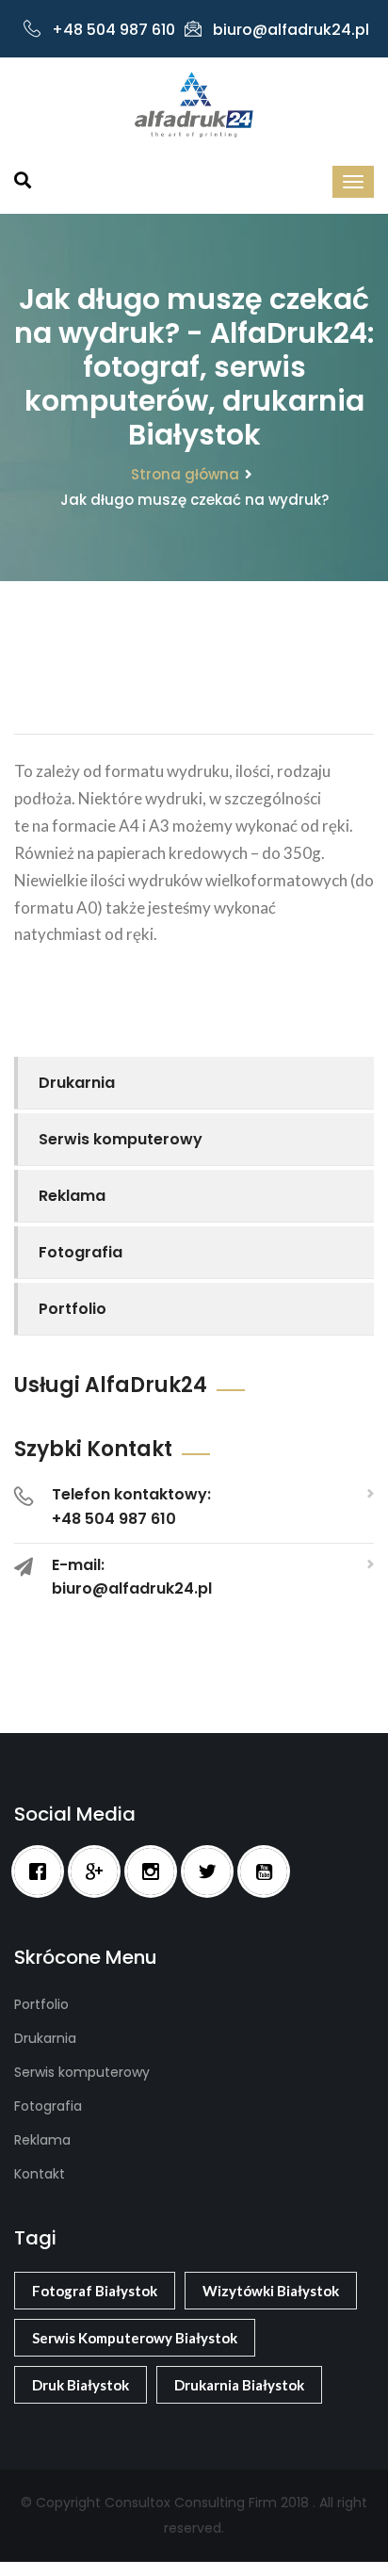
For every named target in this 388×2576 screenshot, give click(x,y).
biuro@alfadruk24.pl (291, 30)
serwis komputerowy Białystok (135, 2338)
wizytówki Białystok (271, 2291)
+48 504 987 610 (113, 30)
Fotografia (81, 1252)
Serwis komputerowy (121, 1139)
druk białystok (81, 2385)
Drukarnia (77, 1083)
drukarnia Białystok (239, 2385)
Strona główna (185, 474)
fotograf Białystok (95, 2291)
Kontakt (40, 2174)
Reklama (72, 1196)
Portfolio (73, 1309)
